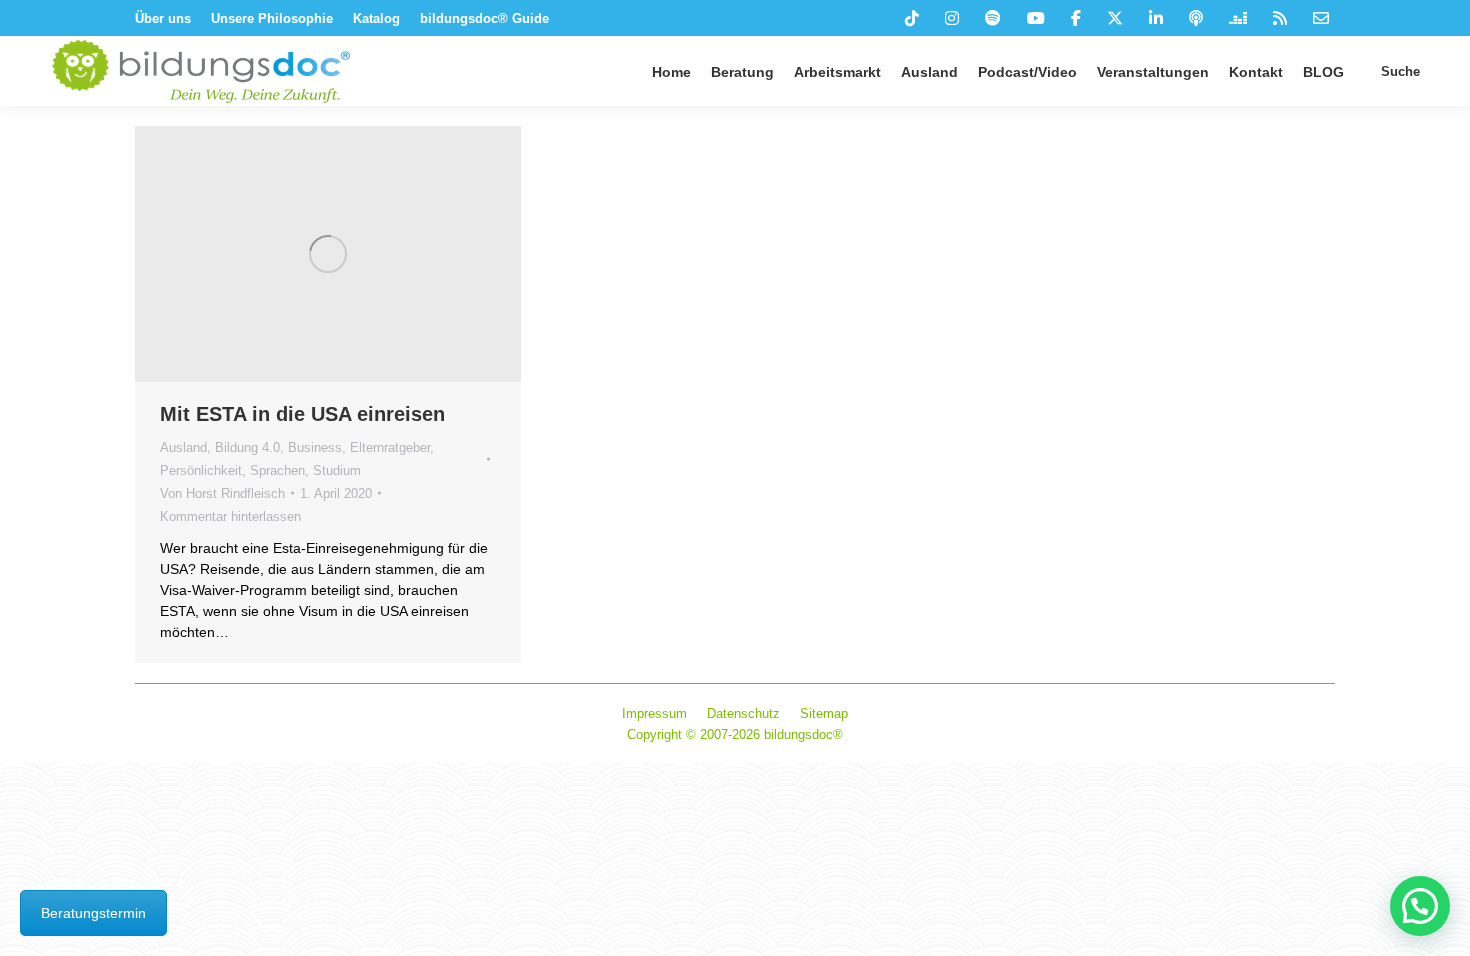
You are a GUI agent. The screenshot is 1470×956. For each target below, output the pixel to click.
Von (222, 493)
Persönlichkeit (201, 470)
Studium (337, 470)
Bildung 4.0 (247, 447)
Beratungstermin (93, 913)
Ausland (183, 447)
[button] (1420, 906)
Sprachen (277, 470)
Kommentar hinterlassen (230, 516)
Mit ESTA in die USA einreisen (302, 414)
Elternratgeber (390, 447)
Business (315, 447)
